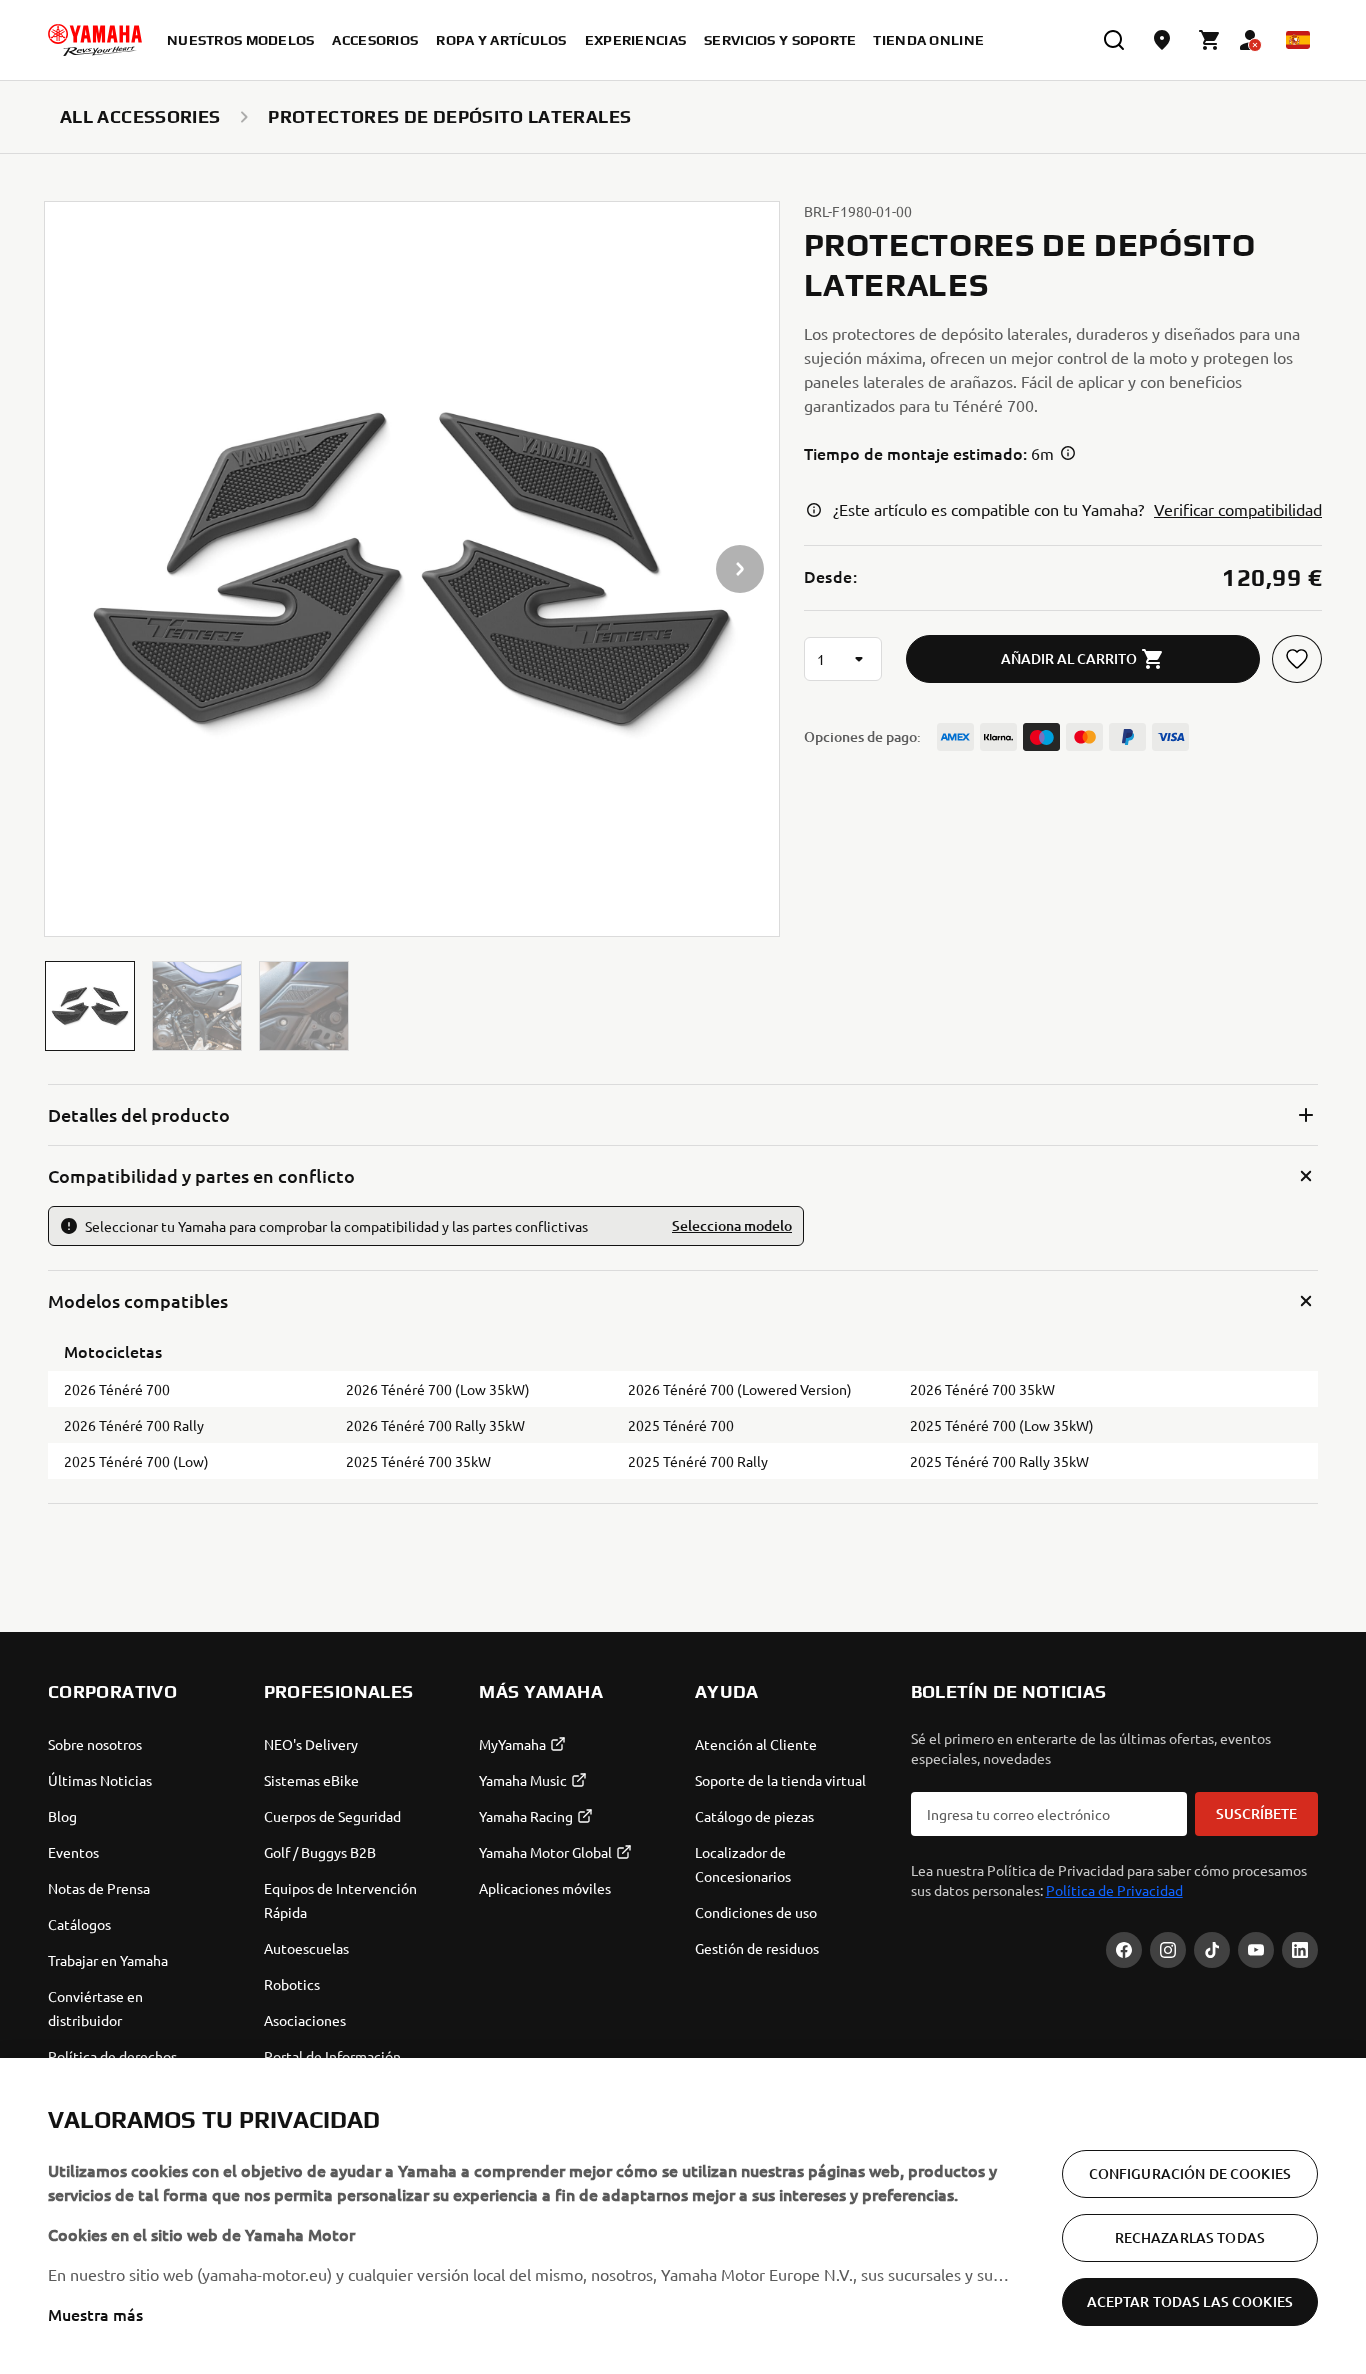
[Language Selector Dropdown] (1298, 40)
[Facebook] (1124, 1950)
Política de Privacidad (1114, 1890)
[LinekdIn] (1300, 1950)
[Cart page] (1210, 40)
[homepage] (95, 40)
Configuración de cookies (1190, 2173)
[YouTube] (1256, 1950)
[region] (683, 2216)
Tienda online (928, 40)
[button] (90, 1006)
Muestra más (95, 2314)
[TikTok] (1212, 1950)
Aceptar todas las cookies (1190, 2301)
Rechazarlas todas (1190, 2237)
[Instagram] (1168, 1950)
